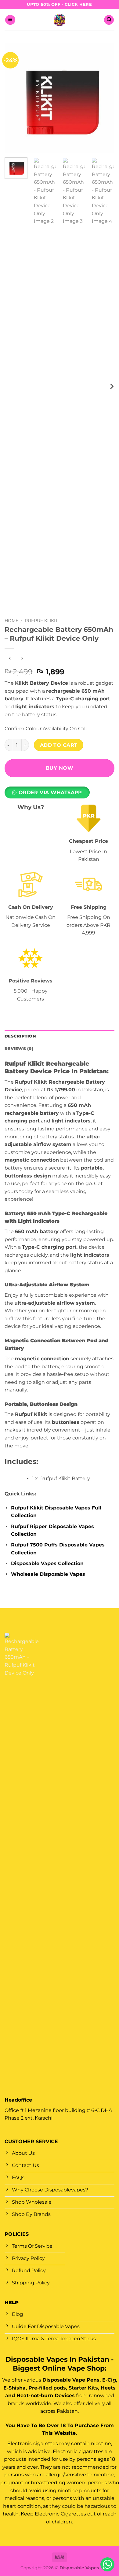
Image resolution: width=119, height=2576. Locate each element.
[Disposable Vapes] (60, 20)
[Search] (109, 20)
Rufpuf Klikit (41, 621)
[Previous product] (22, 658)
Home (11, 621)
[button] (10, 20)
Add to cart (59, 745)
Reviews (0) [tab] (19, 1049)
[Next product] (10, 658)
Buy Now (60, 768)
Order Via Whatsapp (50, 792)
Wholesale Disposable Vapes (48, 1574)
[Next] (105, 98)
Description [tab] (20, 1036)
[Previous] (14, 98)
